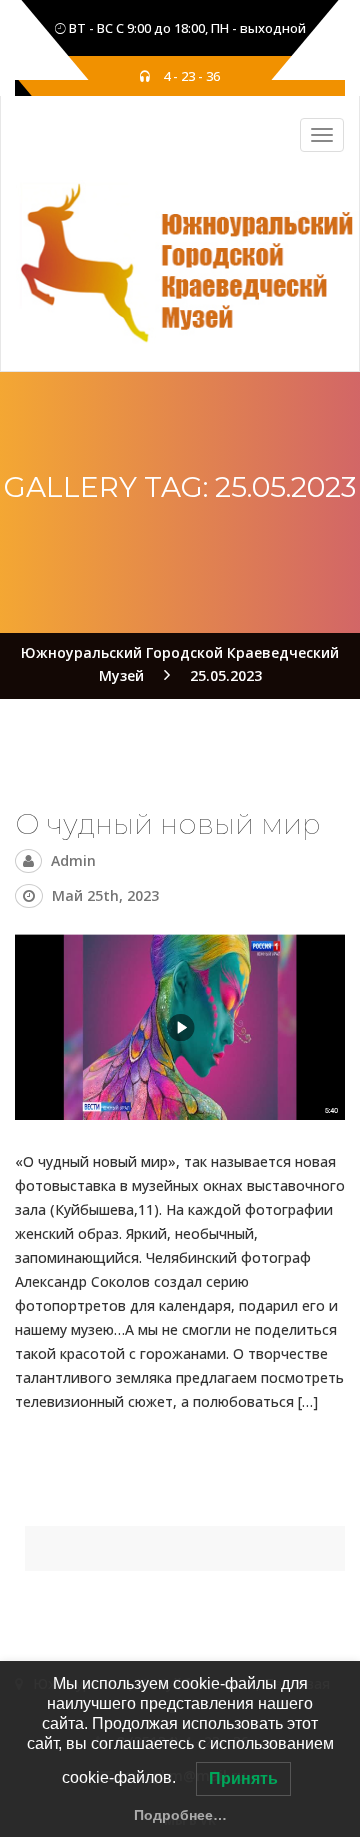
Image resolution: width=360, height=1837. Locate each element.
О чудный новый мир (168, 824)
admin (73, 860)
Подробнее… (180, 1815)
